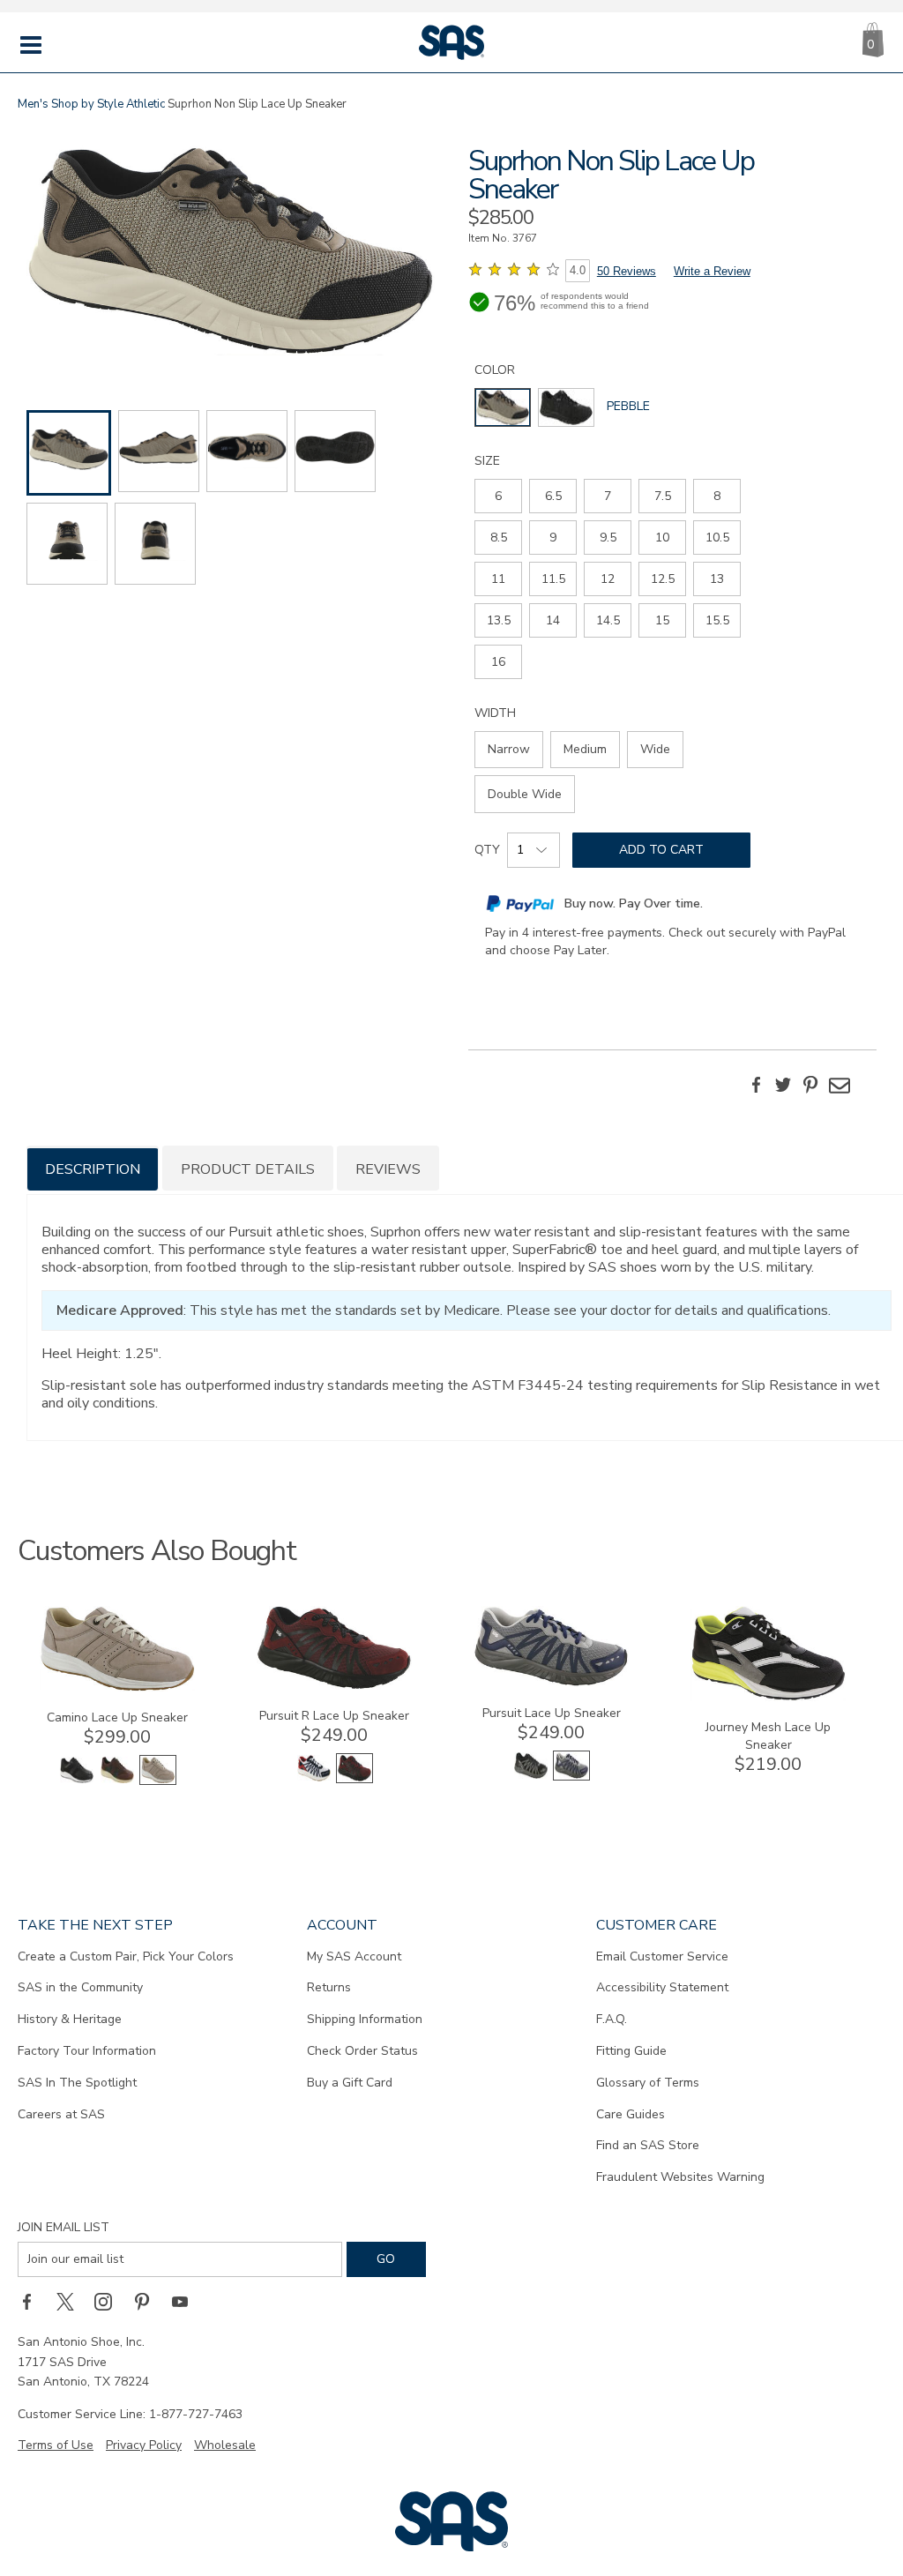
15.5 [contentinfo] (717, 620)
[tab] (93, 1168)
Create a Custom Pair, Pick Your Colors (126, 1956)
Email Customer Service (662, 1956)
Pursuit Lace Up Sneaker (552, 1713)
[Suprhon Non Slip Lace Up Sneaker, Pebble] (231, 253)
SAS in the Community (80, 1987)
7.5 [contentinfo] (663, 496)
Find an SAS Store (648, 2145)
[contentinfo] (503, 407)
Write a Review (712, 271)
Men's (33, 104)
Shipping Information (365, 2019)
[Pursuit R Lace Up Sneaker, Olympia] (314, 1779)
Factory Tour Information (87, 2051)
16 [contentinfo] (498, 662)
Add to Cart (661, 850)
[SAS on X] (71, 2302)
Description (93, 1169)
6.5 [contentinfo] (553, 496)
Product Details (248, 1169)
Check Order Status (362, 2051)
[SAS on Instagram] (109, 2302)
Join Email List (63, 2227)
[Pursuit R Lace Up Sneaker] (334, 1686)
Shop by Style (87, 104)
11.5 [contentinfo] (553, 579)
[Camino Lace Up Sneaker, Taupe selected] (158, 1781)
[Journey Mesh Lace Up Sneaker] (768, 1697)
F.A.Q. (612, 2019)
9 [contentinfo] (553, 538)
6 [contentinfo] (498, 496)
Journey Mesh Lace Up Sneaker (768, 1736)
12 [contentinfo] (608, 579)
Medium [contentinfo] (585, 749)
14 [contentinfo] (553, 620)
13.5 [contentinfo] (499, 620)
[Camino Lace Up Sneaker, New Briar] (117, 1781)
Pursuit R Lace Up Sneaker (334, 1716)
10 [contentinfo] (662, 538)
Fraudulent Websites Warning (680, 2177)
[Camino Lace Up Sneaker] (117, 1687)
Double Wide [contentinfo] (525, 794)
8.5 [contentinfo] (499, 538)
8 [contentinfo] (717, 496)
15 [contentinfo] (662, 620)
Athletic (146, 104)
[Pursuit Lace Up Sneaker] (551, 1683)
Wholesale (225, 2445)
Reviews (388, 1169)
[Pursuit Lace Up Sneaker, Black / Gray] (531, 1777)
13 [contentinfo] (717, 579)
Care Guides (631, 2114)
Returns (329, 1987)
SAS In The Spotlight (77, 2083)
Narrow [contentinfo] (509, 749)
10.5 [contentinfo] (717, 538)
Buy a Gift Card (350, 2083)
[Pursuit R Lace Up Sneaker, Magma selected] (354, 1779)
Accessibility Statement (662, 1987)
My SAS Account (354, 1956)
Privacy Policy (144, 2445)
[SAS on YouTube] (186, 2302)
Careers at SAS (61, 2114)
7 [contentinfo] (608, 496)
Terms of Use (56, 2445)
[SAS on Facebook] (33, 2302)
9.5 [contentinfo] (608, 538)
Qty (487, 850)
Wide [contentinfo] (655, 749)
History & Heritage (70, 2019)
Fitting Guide (631, 2051)
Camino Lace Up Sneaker (117, 1717)
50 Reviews (627, 271)
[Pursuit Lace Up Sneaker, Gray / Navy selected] (571, 1777)
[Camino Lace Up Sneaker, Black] (77, 1781)
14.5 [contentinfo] (608, 620)
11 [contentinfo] (498, 579)
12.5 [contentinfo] (663, 579)
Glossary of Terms (648, 2083)
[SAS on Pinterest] (148, 2302)
